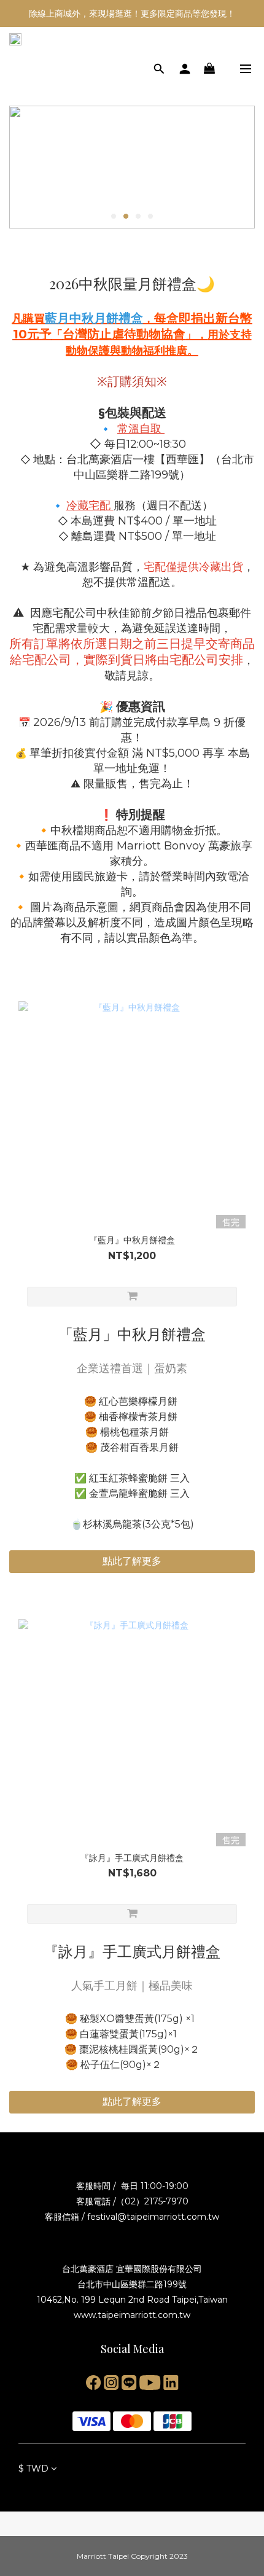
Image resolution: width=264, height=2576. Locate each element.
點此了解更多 (132, 1561)
